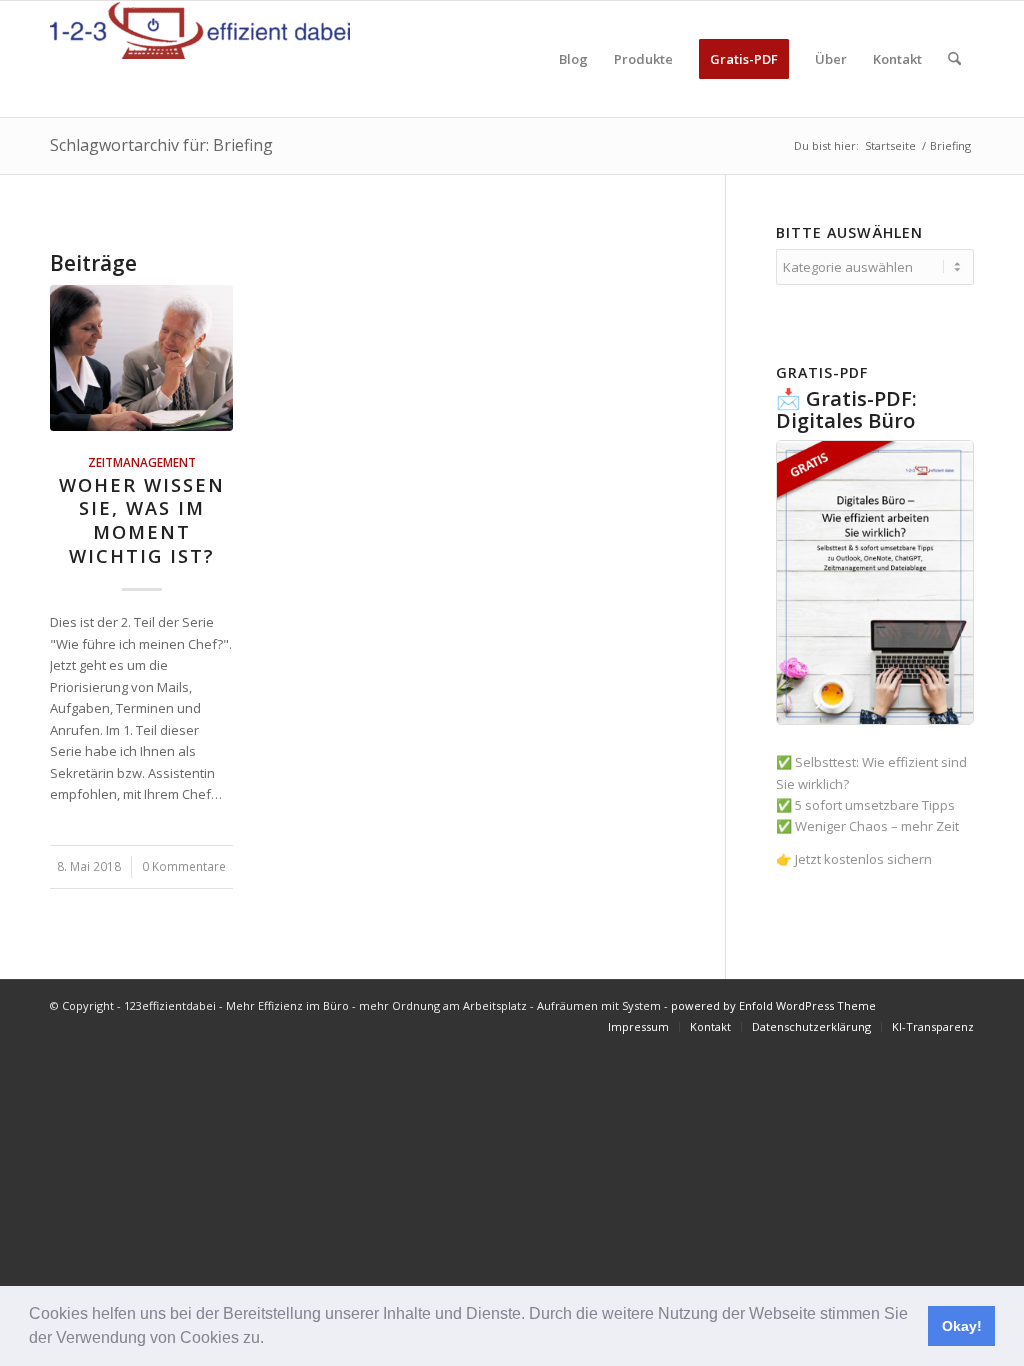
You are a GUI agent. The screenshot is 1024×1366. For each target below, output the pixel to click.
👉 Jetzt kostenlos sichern (854, 859)
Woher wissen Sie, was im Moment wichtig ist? (142, 520)
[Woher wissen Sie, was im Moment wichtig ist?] (141, 358)
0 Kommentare (184, 866)
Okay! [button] (962, 1326)
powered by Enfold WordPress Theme (773, 1005)
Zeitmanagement (142, 462)
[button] (271, 1340)
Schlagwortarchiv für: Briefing (161, 145)
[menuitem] (573, 59)
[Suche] (954, 59)
